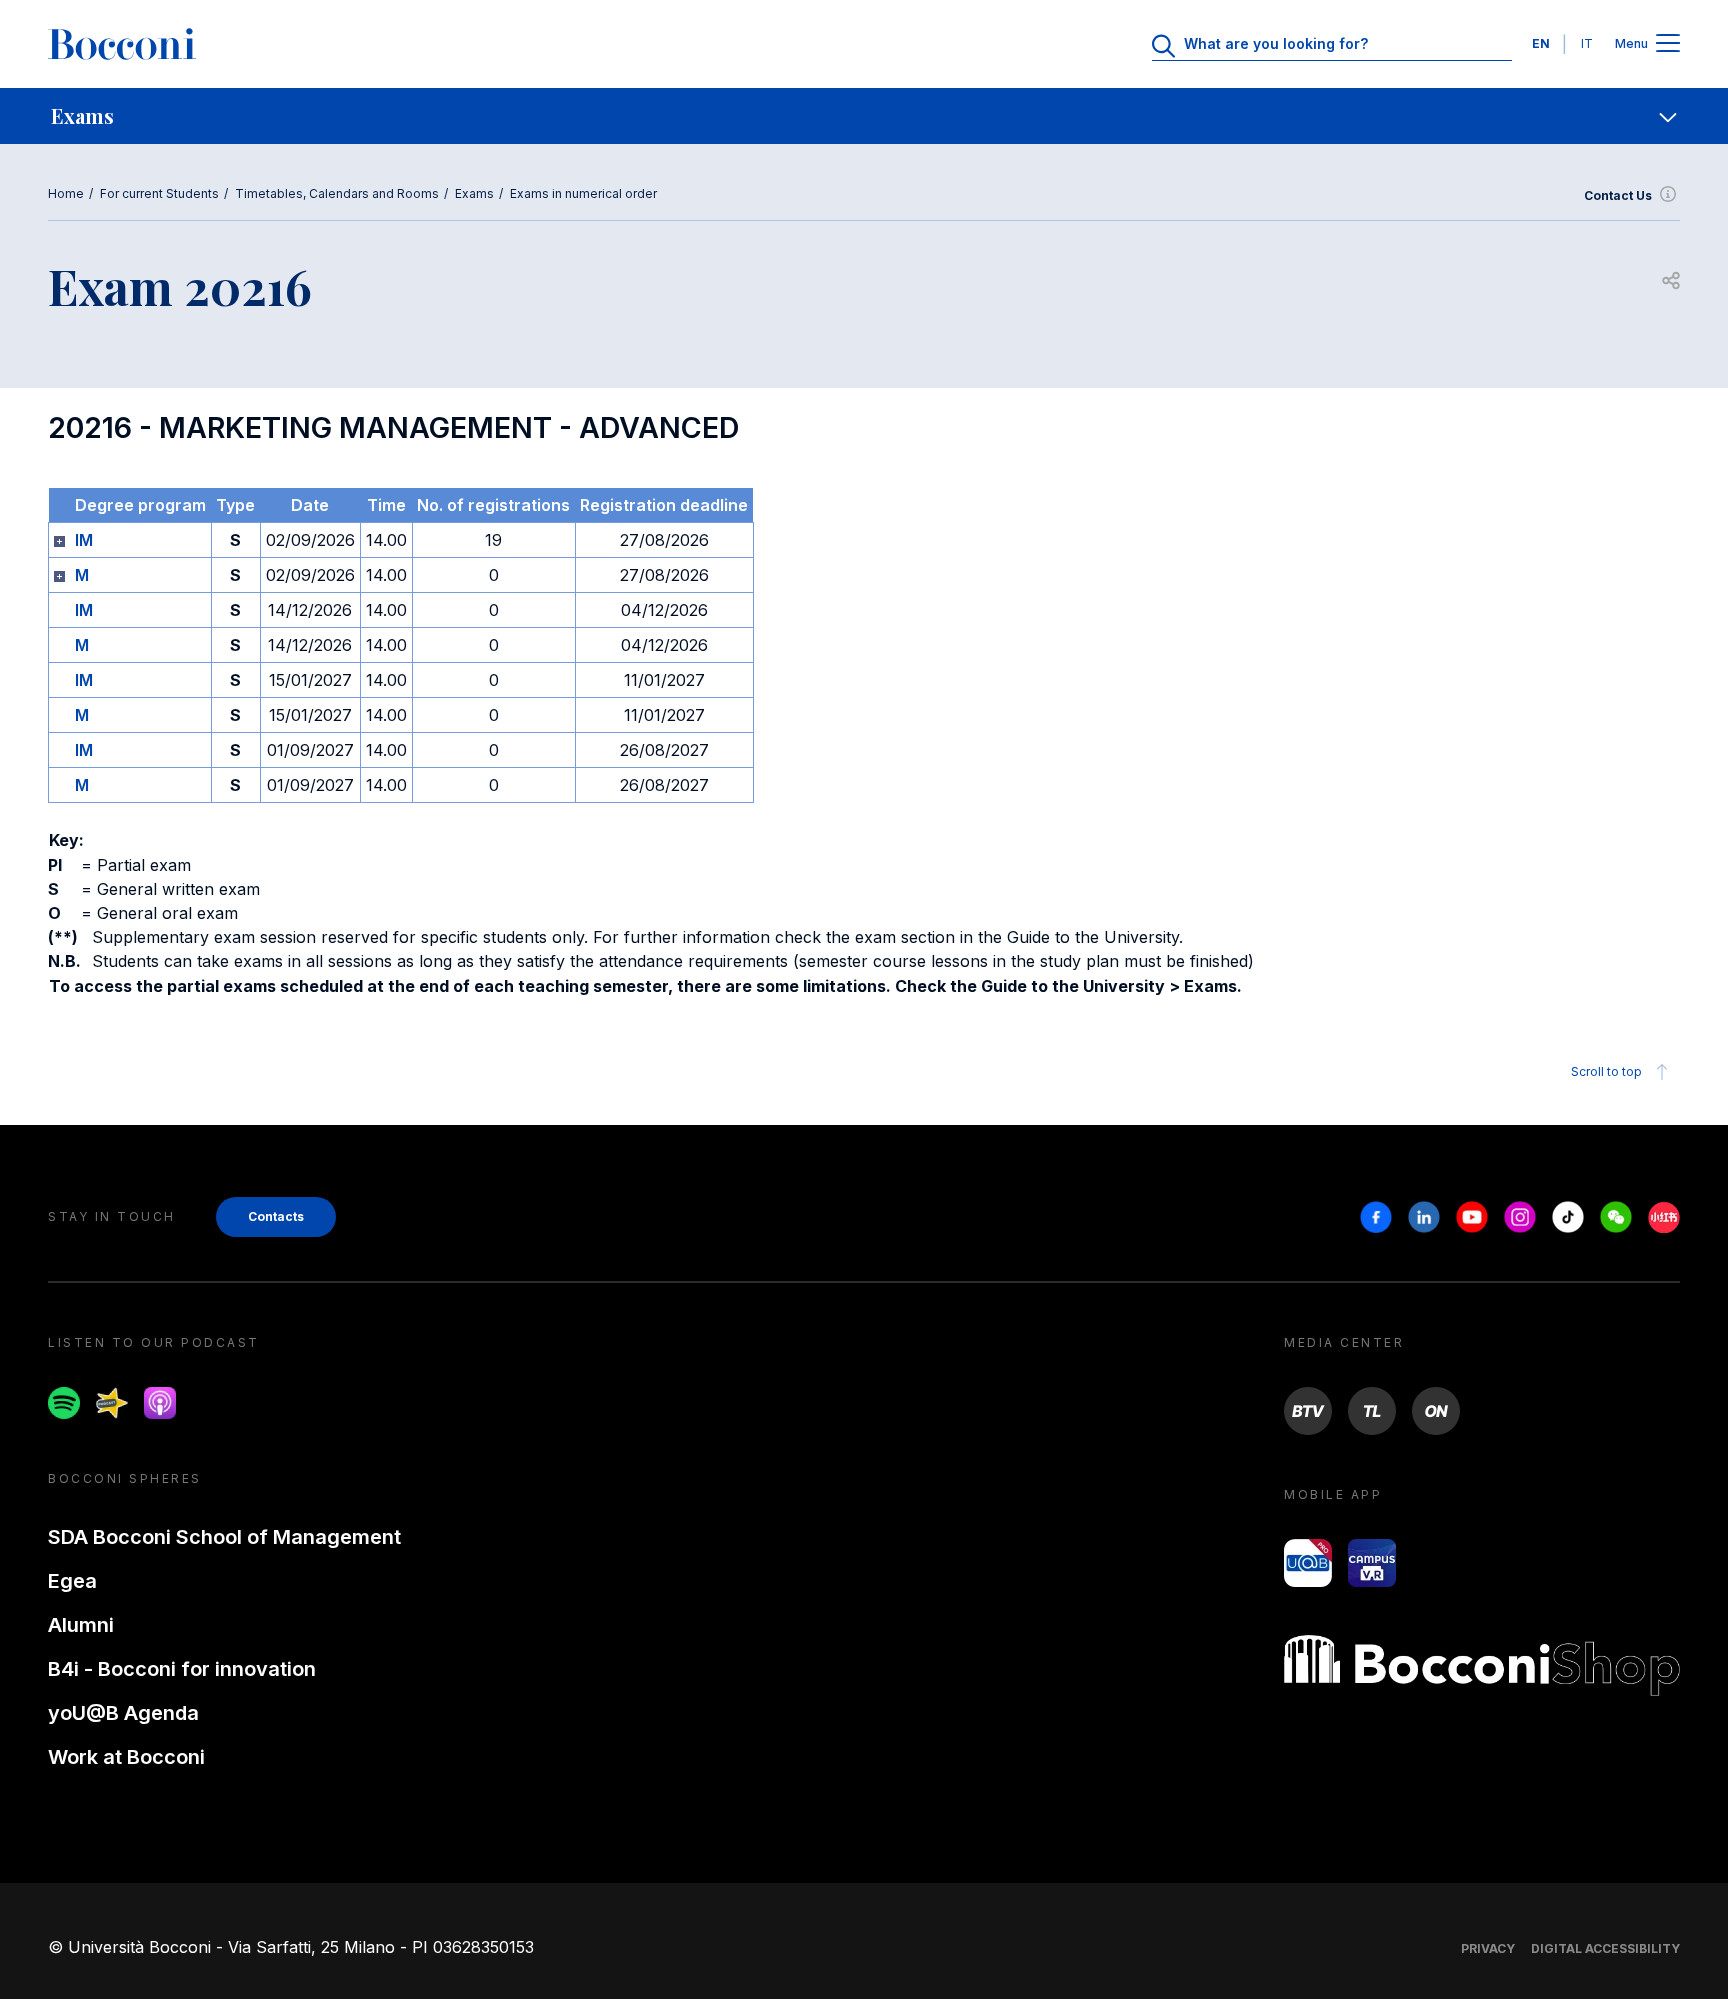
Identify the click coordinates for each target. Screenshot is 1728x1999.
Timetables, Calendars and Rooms (337, 193)
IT (1587, 43)
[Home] (122, 44)
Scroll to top (1606, 1071)
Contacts (276, 1216)
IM (84, 540)
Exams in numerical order (583, 193)
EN (1541, 43)
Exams (474, 193)
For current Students (159, 193)
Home (66, 193)
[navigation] (864, 116)
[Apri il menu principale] (1668, 44)
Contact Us (1618, 195)
